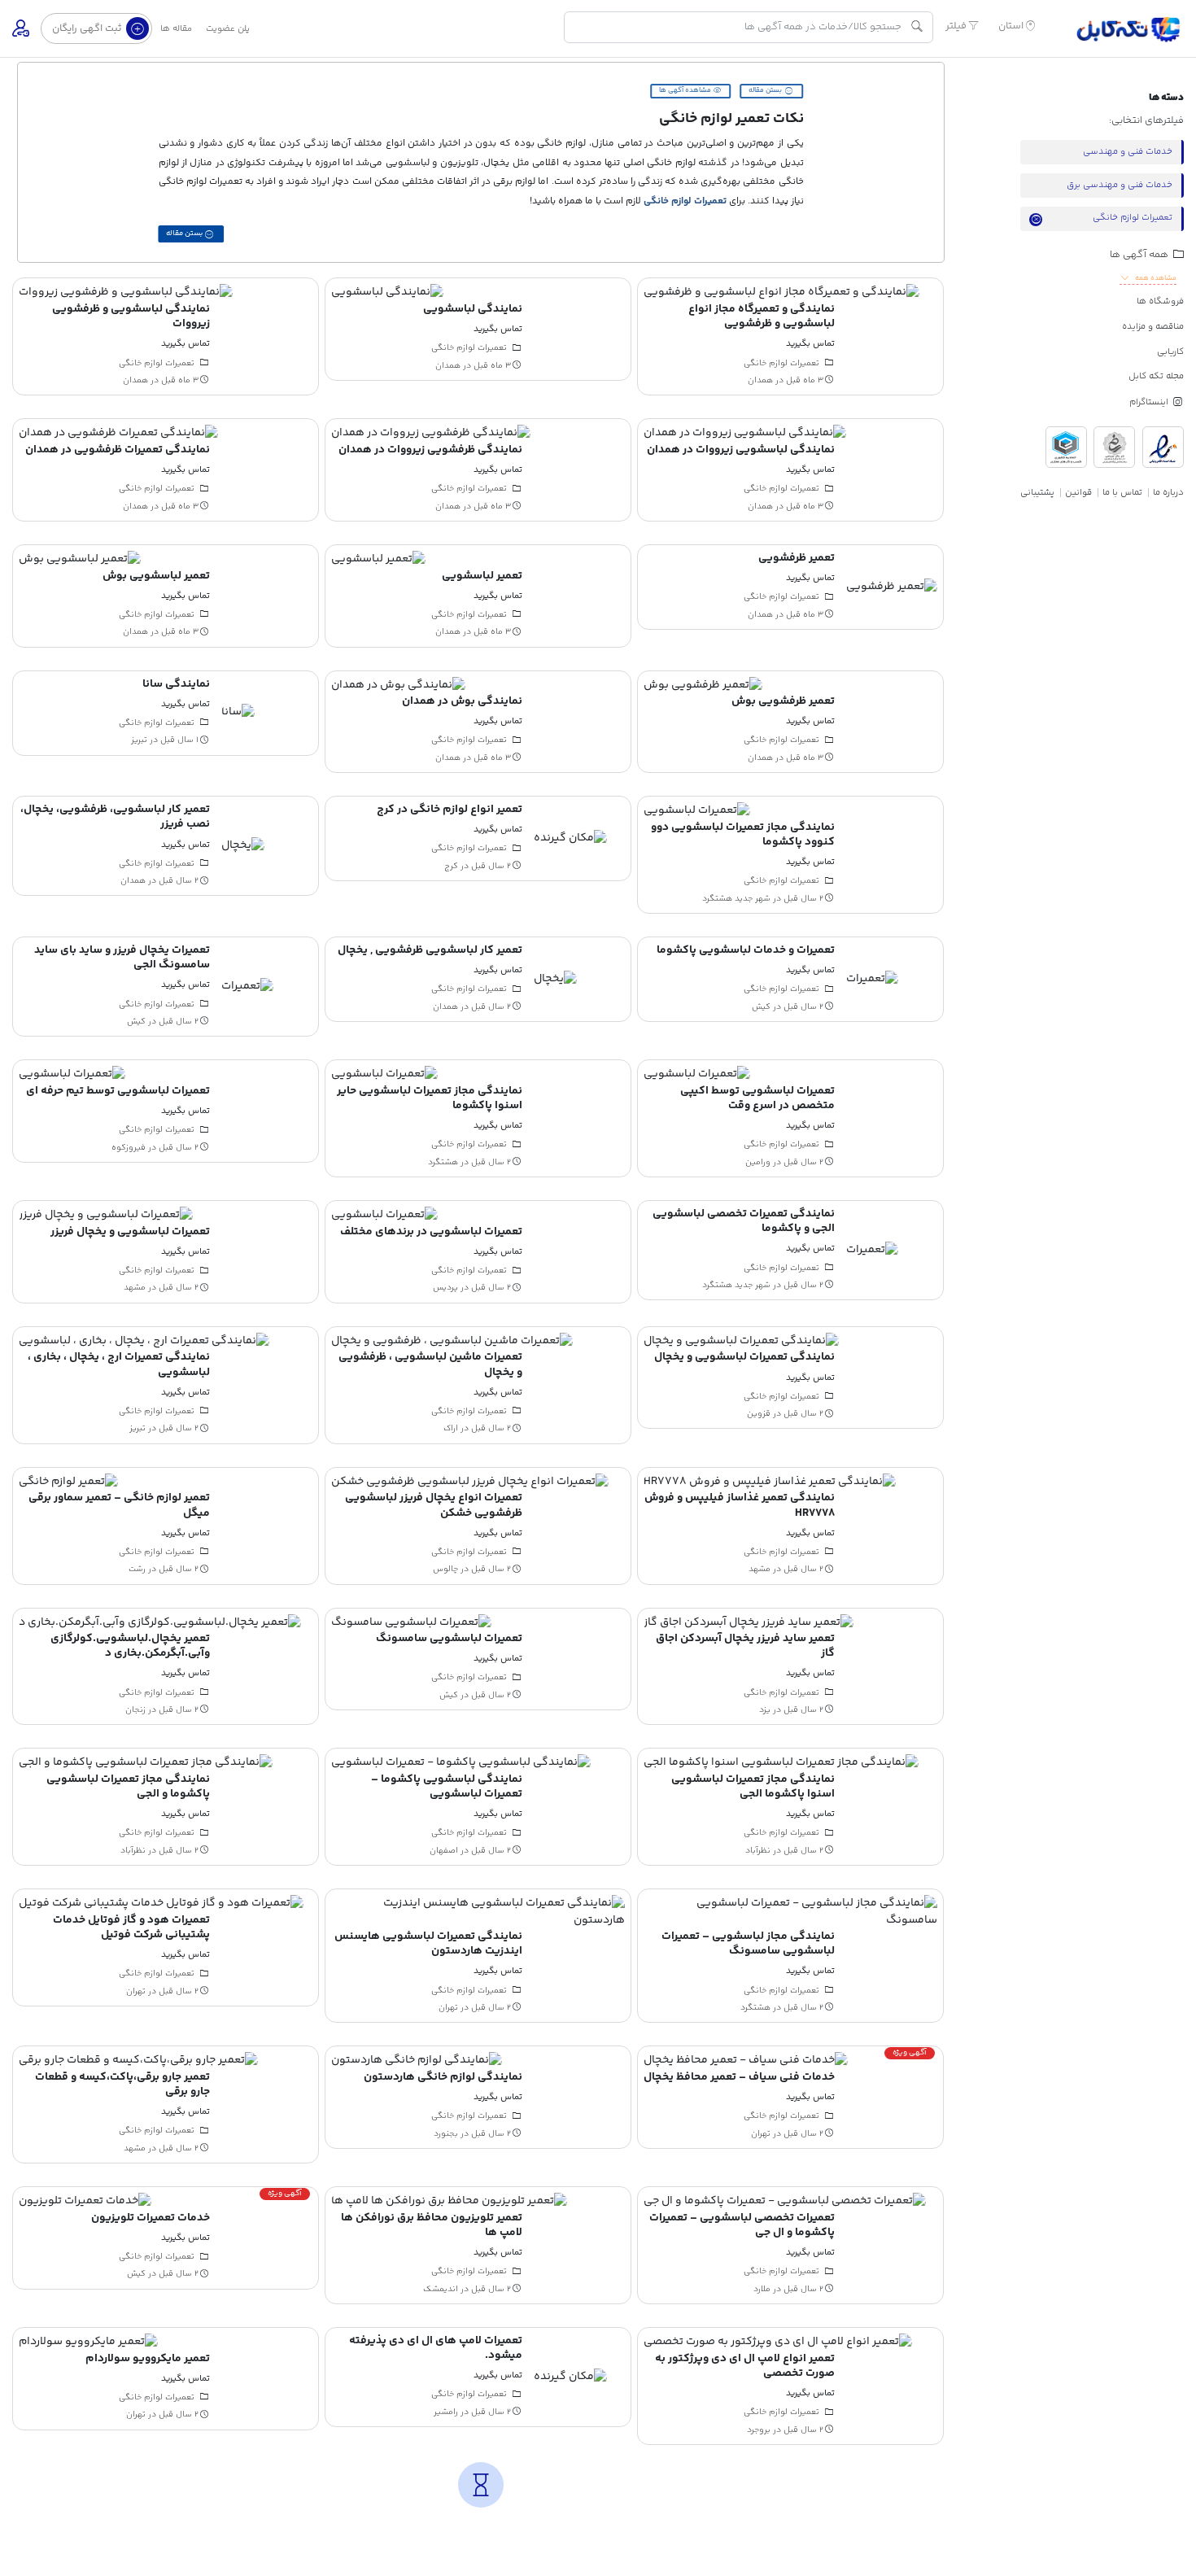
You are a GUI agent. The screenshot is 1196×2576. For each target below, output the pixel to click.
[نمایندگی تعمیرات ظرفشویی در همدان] (118, 434)
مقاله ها (176, 29)
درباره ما (1168, 493)
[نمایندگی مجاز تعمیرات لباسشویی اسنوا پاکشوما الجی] (781, 1763)
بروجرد (759, 2430)
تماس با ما (1122, 493)
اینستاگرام (1150, 402)
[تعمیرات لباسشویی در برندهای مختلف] (384, 1216)
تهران (448, 2008)
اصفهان (444, 1850)
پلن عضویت (228, 29)
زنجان (135, 1710)
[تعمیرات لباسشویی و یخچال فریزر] (106, 1216)
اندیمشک (441, 2289)
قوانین (1078, 493)
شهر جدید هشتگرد (736, 898)
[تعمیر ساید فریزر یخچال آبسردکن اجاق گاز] (749, 1622)
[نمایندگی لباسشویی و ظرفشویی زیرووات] (126, 293)
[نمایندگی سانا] (238, 713)
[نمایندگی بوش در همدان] (398, 685)
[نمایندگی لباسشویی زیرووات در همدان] (745, 434)
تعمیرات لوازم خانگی (685, 201)
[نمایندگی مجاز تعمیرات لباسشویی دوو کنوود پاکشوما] (697, 811)
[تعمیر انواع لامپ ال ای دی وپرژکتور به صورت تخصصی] (778, 2342)
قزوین (759, 1414)
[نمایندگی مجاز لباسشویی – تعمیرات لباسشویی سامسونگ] (790, 1912)
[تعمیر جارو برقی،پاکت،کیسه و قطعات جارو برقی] (138, 2061)
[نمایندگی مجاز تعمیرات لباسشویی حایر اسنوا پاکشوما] (384, 1075)
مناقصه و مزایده (1153, 327)
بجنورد (446, 2133)
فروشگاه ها (1160, 301)
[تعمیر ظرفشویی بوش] (703, 685)
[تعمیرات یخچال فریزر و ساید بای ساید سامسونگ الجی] (247, 987)
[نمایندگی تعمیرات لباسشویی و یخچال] (741, 1341)
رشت (137, 1570)
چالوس (445, 1570)
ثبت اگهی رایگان (88, 28)
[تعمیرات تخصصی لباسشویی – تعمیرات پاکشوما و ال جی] (785, 2202)
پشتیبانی (1037, 493)
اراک (451, 1429)
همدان (760, 381)
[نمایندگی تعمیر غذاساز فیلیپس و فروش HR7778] (770, 1482)
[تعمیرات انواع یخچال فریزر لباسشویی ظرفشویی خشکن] (470, 1482)
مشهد (135, 1288)
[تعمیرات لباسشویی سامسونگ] (411, 1622)
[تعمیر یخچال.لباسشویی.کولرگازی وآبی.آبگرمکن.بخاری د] (160, 1622)
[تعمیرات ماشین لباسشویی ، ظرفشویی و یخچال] (452, 1341)
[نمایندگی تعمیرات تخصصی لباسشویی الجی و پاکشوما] (872, 1251)
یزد (765, 1710)
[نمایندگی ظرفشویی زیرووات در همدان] (431, 434)
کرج (451, 867)
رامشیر (446, 2412)
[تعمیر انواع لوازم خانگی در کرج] (570, 839)
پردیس (445, 1288)
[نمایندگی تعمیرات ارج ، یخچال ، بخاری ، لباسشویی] (144, 1341)
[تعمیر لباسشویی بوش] (80, 560)
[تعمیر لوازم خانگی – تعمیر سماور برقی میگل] (68, 1482)
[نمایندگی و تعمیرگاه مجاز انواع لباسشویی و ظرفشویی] (781, 293)
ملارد (762, 2289)
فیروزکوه (129, 1147)
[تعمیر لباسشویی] (378, 560)
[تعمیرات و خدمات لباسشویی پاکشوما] (872, 979)
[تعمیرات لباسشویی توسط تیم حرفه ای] (72, 1075)
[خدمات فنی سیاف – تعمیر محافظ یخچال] (746, 2061)
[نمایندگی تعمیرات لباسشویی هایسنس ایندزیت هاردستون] (478, 1912)
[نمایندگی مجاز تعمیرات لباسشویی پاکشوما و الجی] (146, 1763)
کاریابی (1170, 352)
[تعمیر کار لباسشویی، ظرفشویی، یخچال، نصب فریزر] (243, 846)
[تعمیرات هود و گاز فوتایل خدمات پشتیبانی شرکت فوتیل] (161, 1904)
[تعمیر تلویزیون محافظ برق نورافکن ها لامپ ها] (449, 2202)
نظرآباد (758, 1850)
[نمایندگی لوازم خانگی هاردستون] (417, 2061)
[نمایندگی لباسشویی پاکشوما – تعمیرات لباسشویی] (461, 1763)
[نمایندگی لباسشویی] (387, 293)
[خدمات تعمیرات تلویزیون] (85, 2202)
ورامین (758, 1162)
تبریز (139, 740)
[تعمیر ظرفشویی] (892, 587)
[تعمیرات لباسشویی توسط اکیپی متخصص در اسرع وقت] (697, 1075)
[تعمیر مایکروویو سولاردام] (88, 2342)
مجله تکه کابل (1156, 376)
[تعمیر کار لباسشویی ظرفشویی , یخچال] (555, 979)
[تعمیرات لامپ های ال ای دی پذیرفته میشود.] (570, 2377)
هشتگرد (443, 1162)
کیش (761, 1006)
